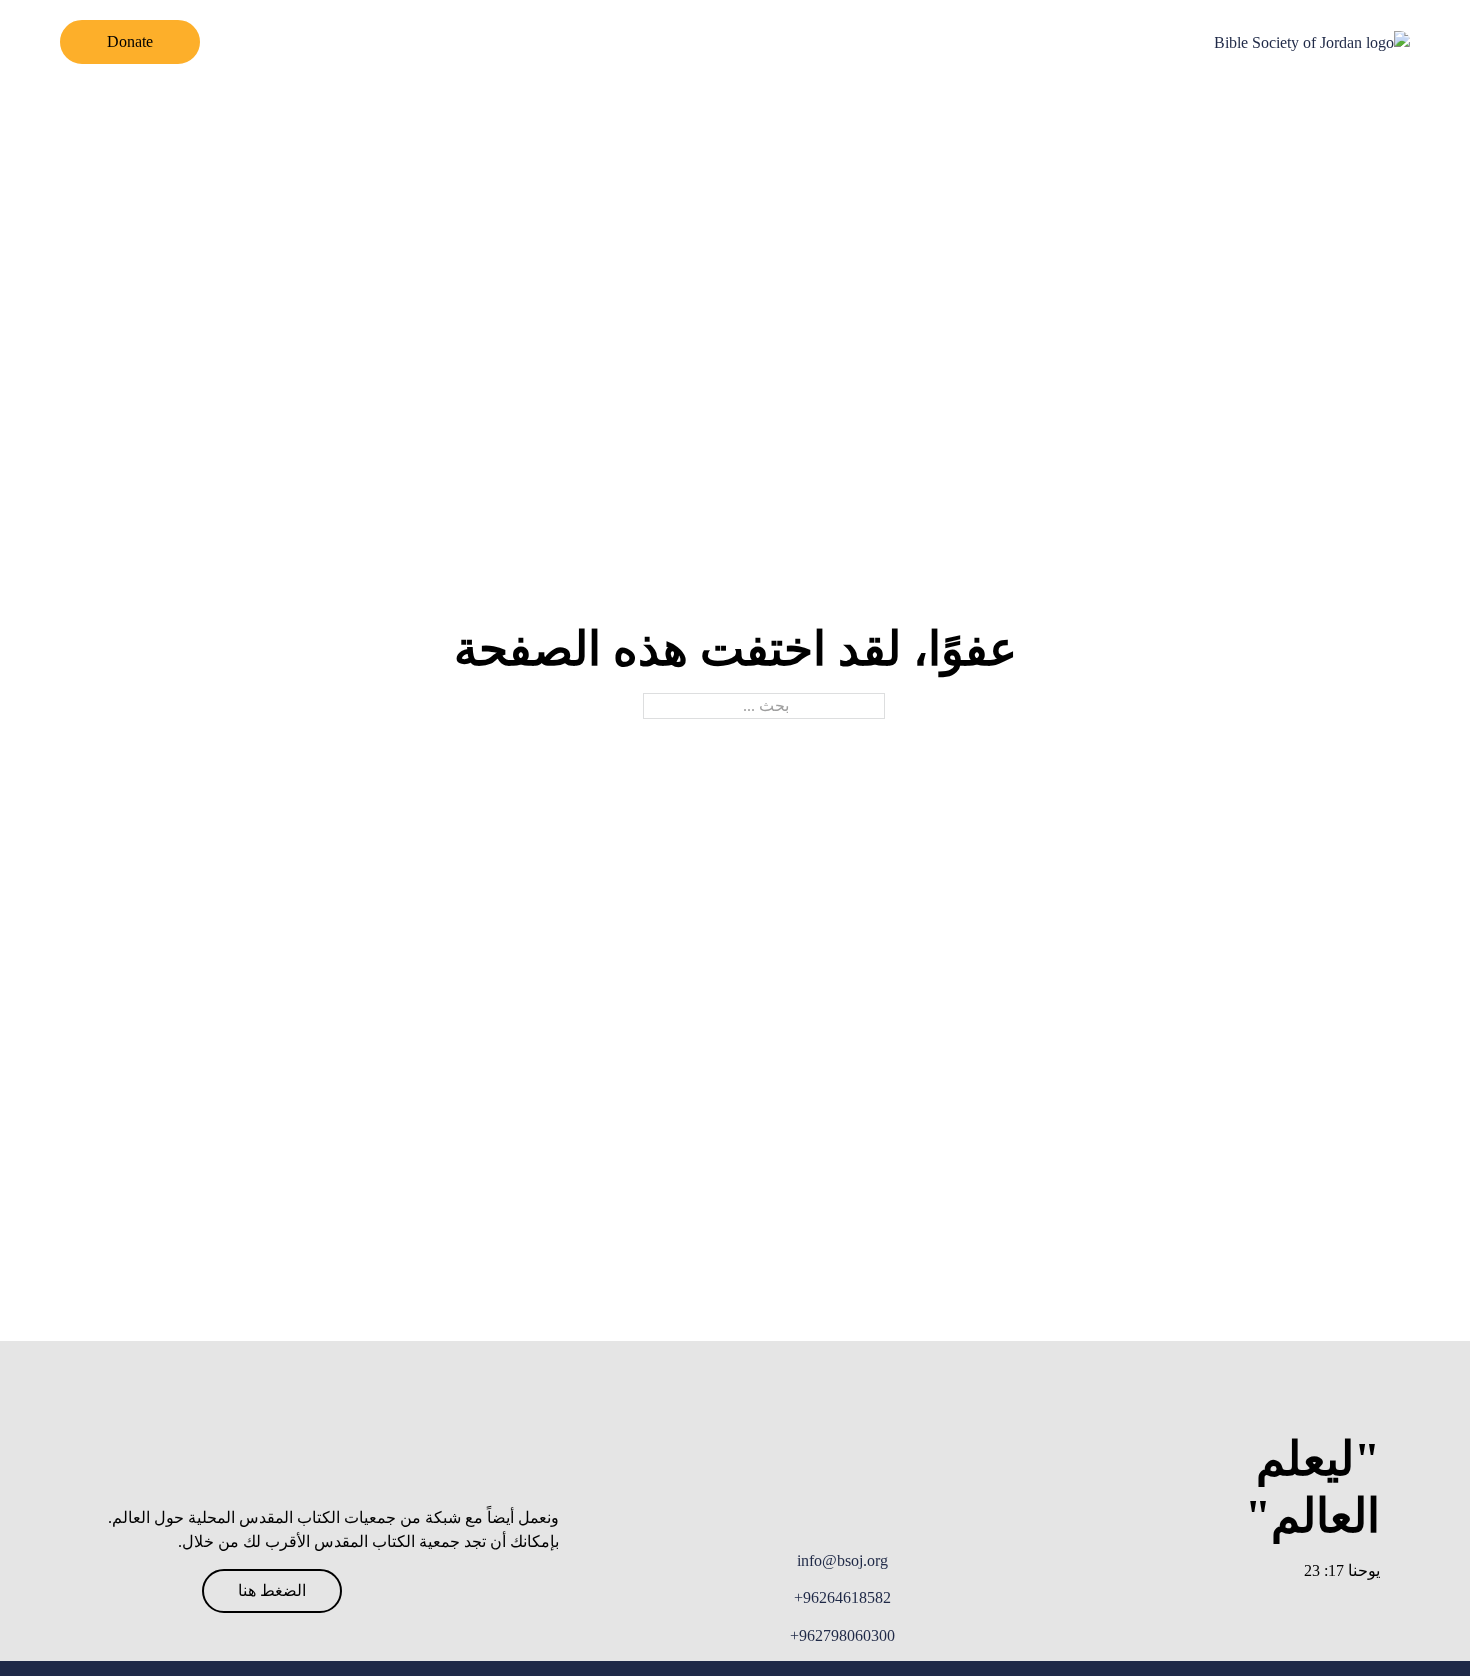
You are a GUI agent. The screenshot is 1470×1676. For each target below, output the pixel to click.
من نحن (1011, 41)
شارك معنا (566, 41)
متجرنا (398, 41)
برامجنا (802, 41)
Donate (130, 41)
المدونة (654, 41)
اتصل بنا (475, 41)
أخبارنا (728, 41)
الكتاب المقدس (905, 41)
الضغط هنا (272, 1590)
